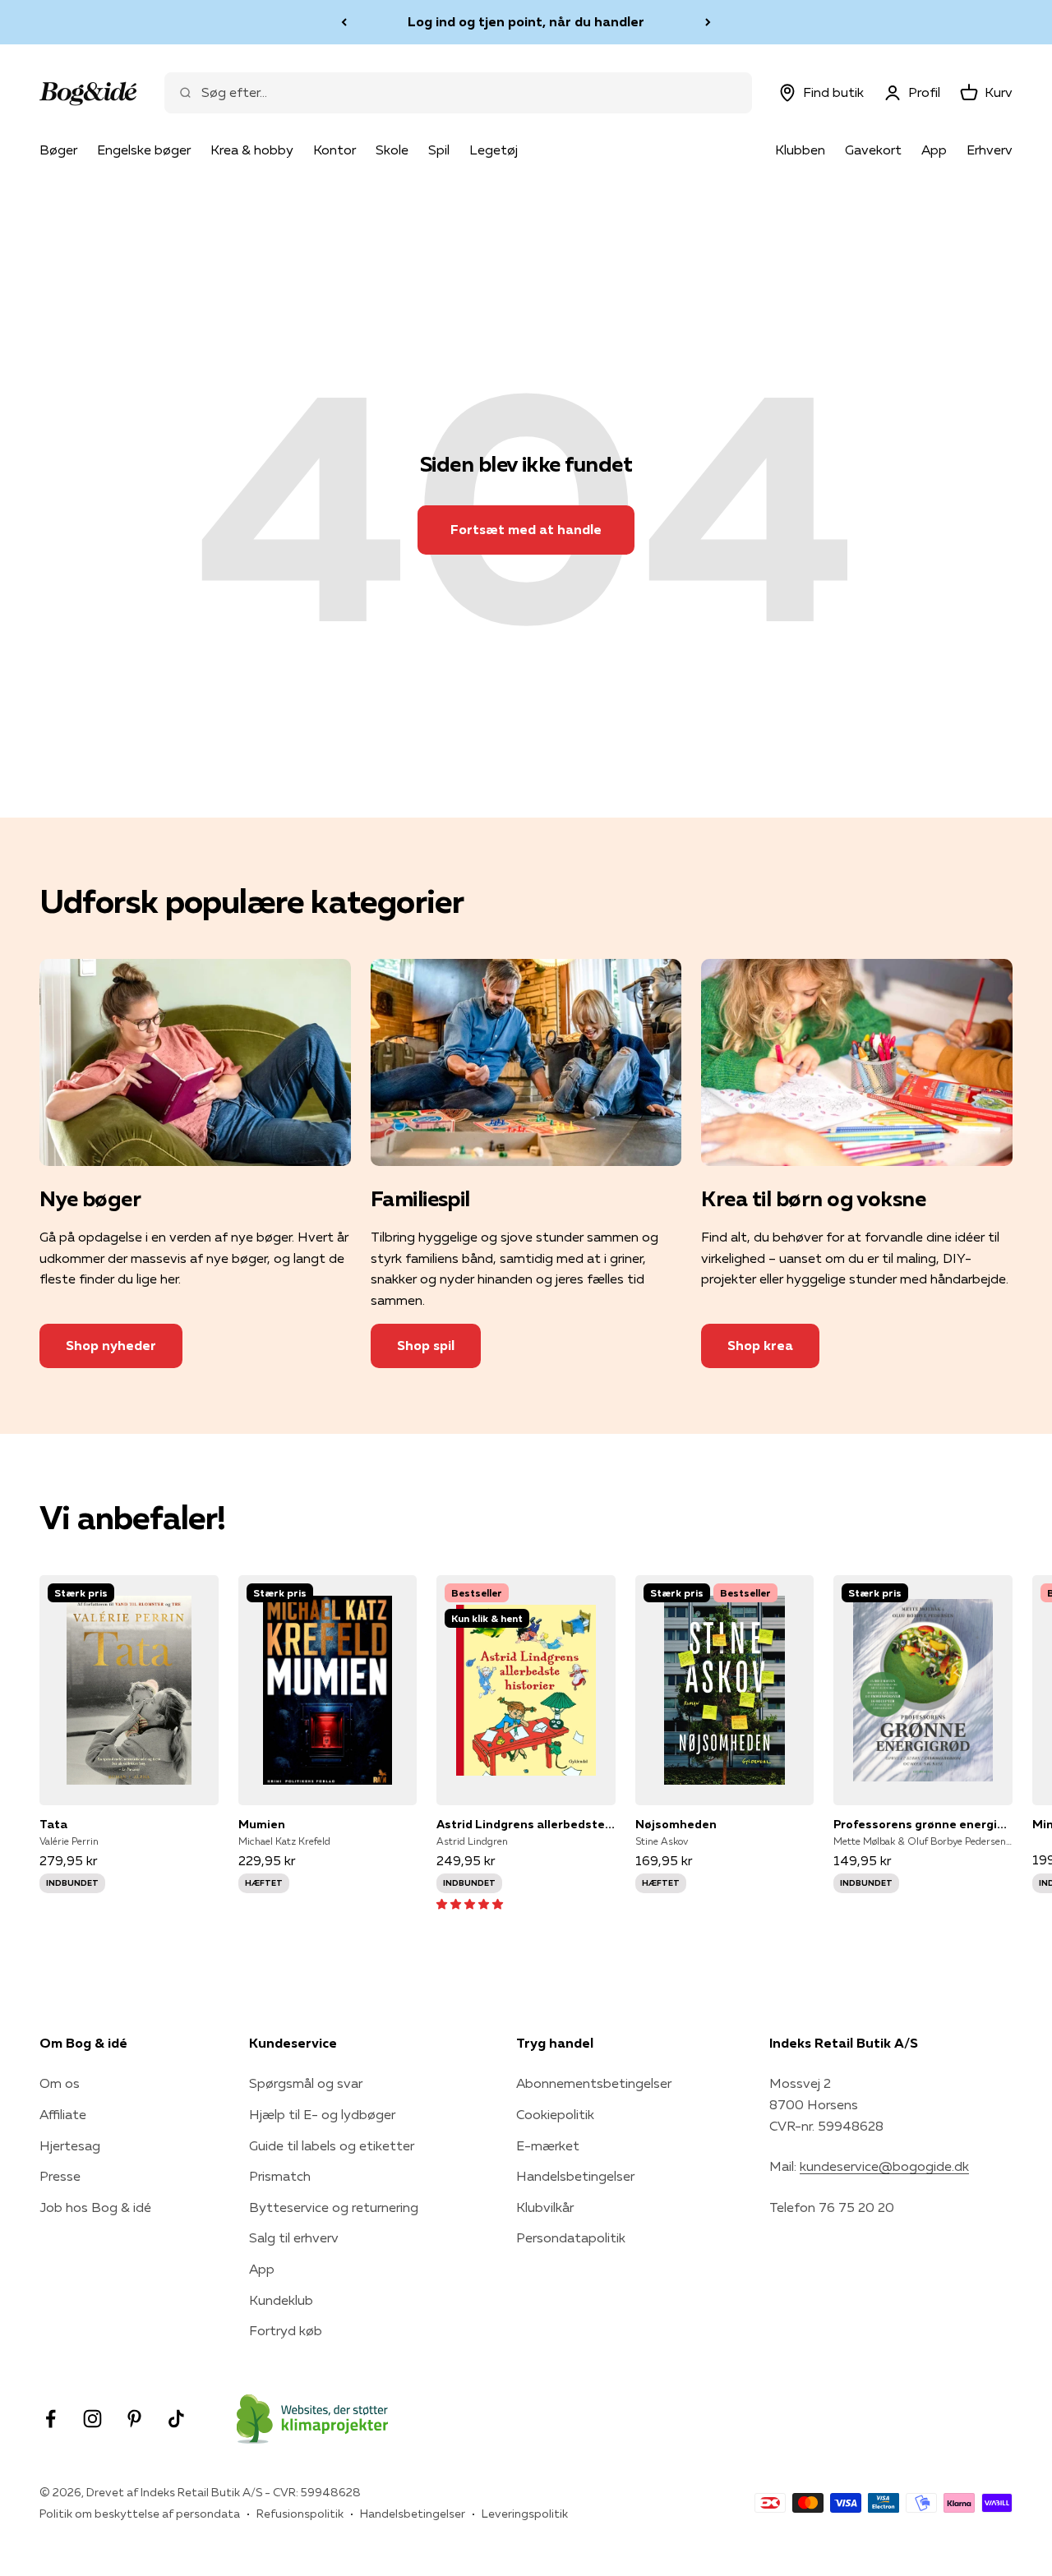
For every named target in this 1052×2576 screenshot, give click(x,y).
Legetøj (494, 150)
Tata (53, 1824)
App (934, 150)
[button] (470, 1903)
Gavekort (873, 150)
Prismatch (280, 2176)
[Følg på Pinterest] (134, 2419)
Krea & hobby (252, 150)
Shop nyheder (111, 1345)
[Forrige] (344, 22)
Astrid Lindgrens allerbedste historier (526, 1824)
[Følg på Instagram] (92, 2419)
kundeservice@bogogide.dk (884, 2166)
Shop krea (760, 1345)
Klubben (800, 150)
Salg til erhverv (294, 2237)
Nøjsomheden (676, 1824)
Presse (60, 2176)
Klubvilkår (545, 2207)
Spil (439, 150)
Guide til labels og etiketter (332, 2145)
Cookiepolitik (555, 2114)
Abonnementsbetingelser (594, 2083)
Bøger (58, 150)
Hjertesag (70, 2145)
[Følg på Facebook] (51, 2419)
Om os (60, 2083)
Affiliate (63, 2114)
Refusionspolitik (300, 2514)
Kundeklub (281, 2300)
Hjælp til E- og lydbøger (322, 2114)
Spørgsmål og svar (306, 2083)
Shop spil (426, 1345)
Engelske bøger (144, 150)
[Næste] (708, 22)
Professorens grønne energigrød (923, 1824)
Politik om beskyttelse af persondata (140, 2514)
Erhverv (990, 150)
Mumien (262, 1824)
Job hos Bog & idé (95, 2207)
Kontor (335, 150)
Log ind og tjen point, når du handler (526, 21)
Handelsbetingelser (575, 2176)
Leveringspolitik (525, 2514)
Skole (392, 150)
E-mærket (548, 2145)
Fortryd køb (286, 2330)
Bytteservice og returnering (334, 2207)
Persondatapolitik (571, 2237)
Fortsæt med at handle (526, 529)
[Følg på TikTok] (176, 2419)
